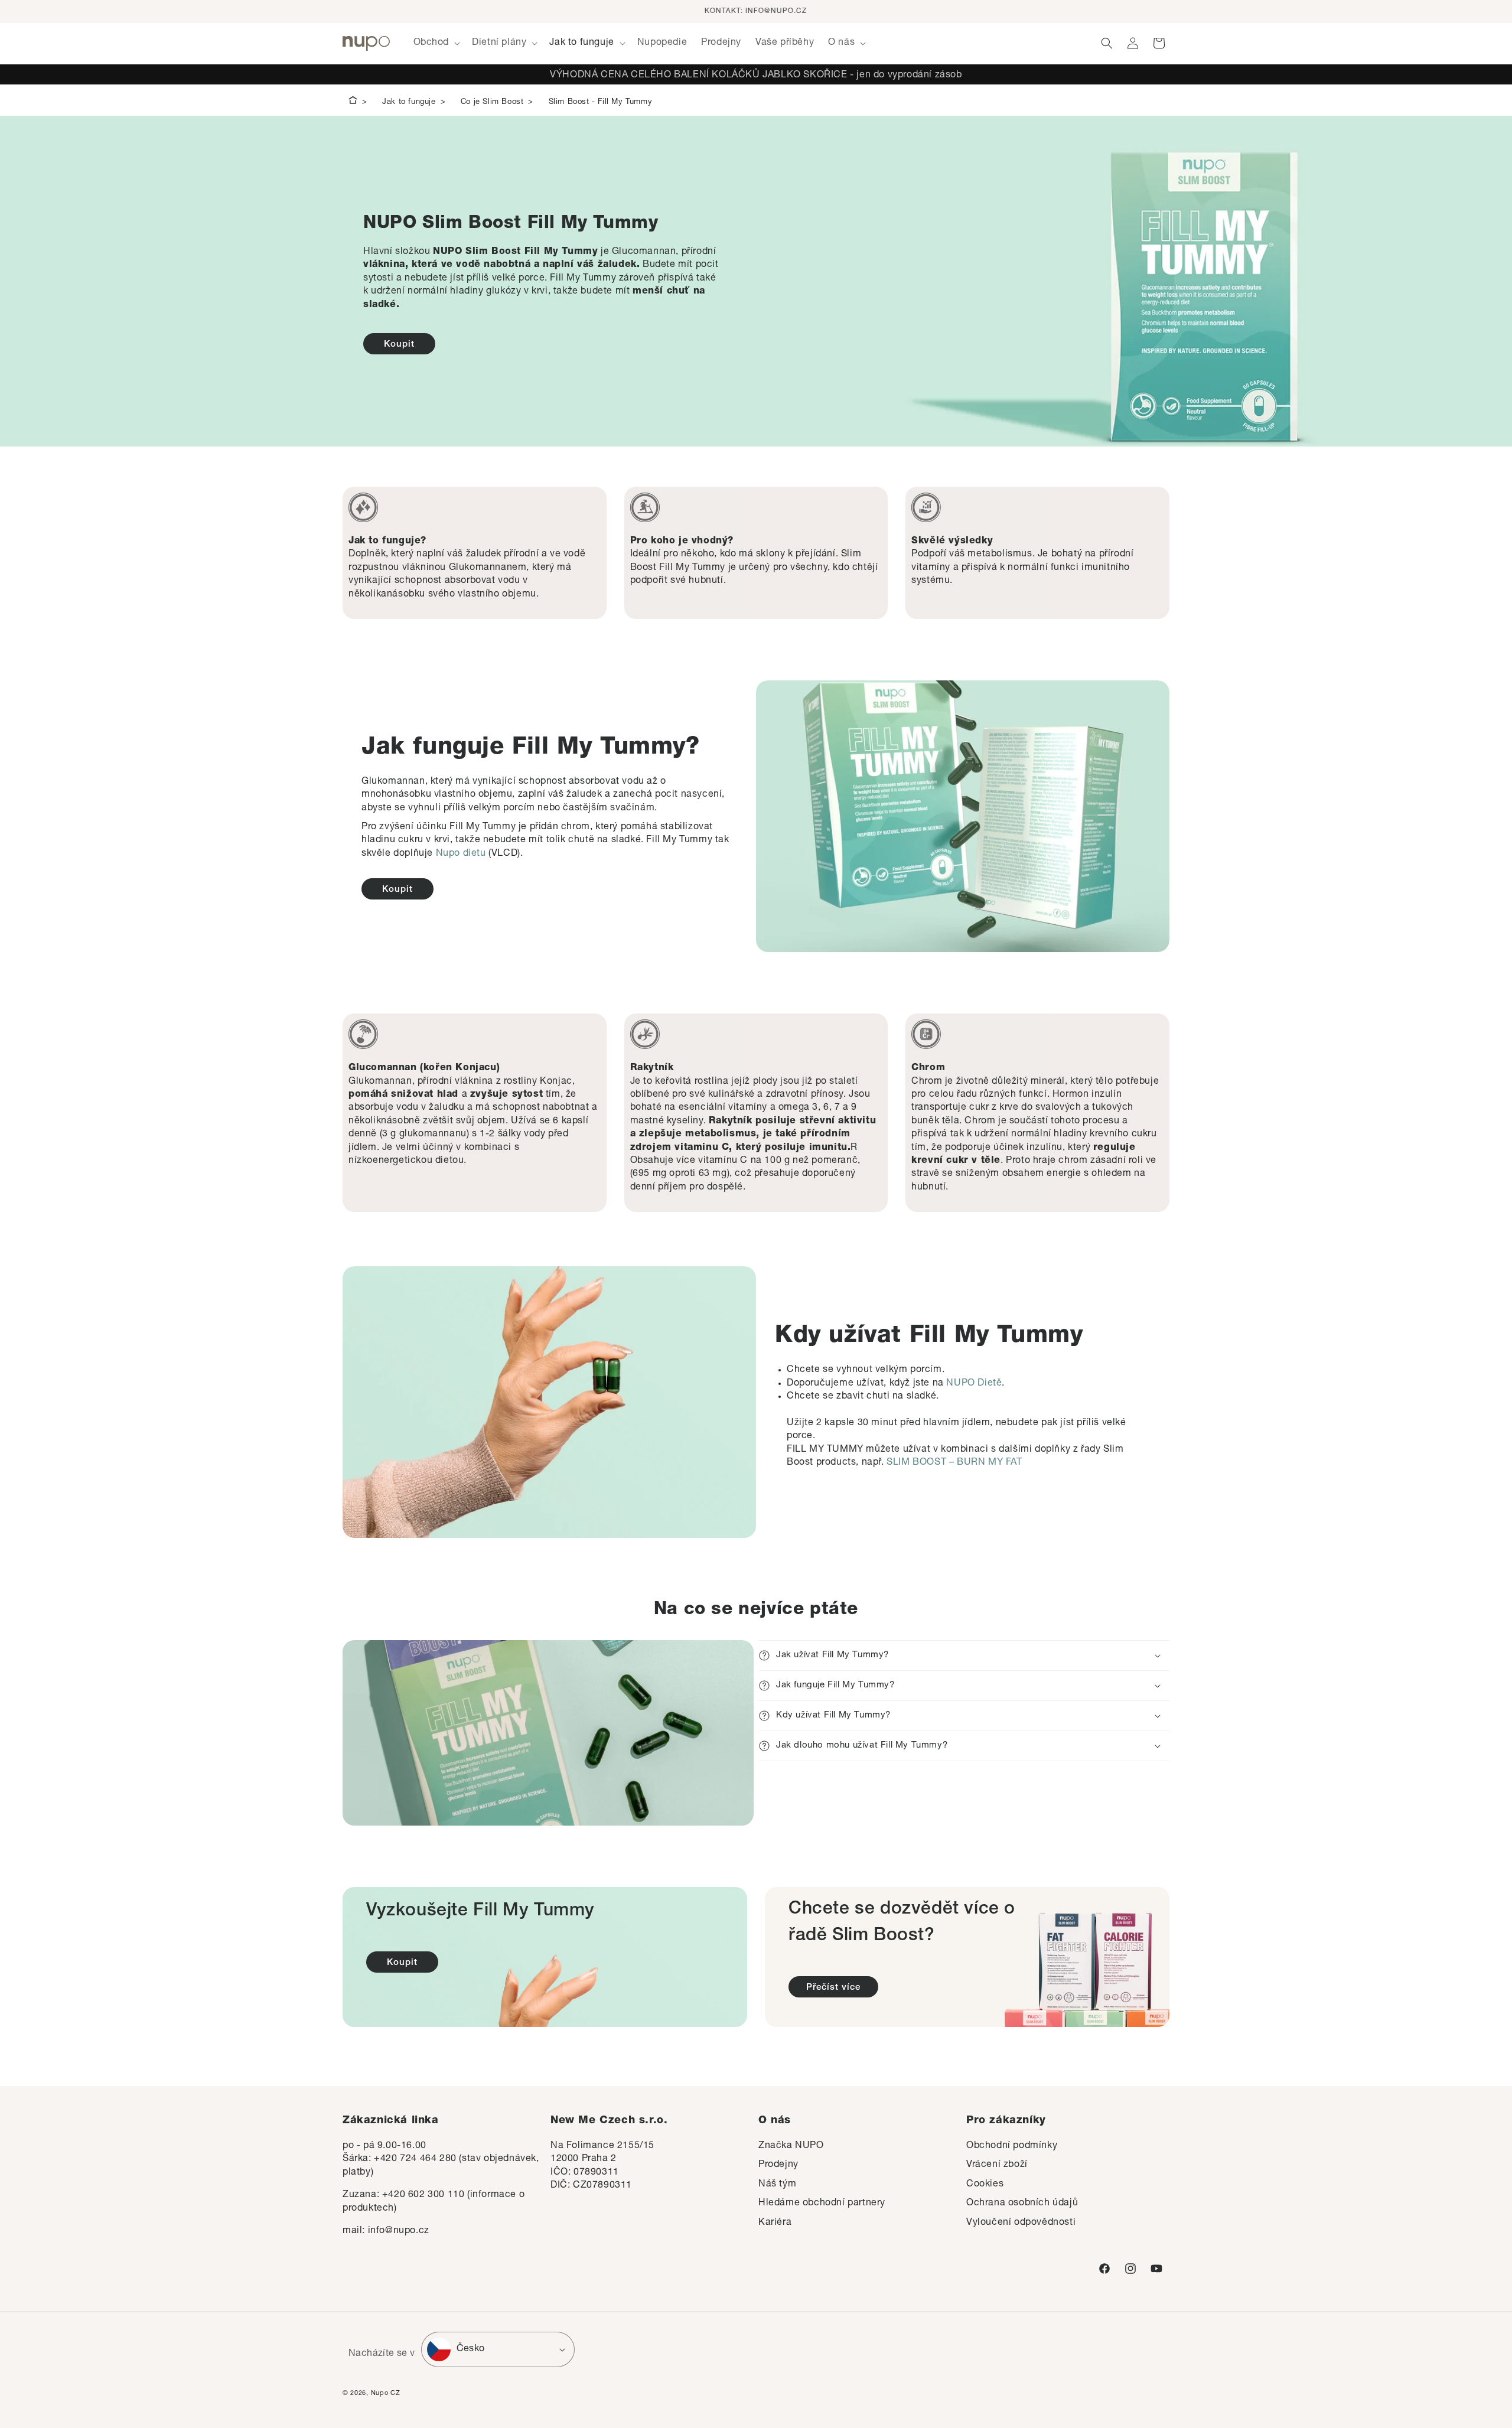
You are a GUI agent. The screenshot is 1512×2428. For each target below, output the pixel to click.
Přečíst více (833, 1988)
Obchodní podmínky (1012, 2146)
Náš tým (777, 2185)
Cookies (985, 2185)
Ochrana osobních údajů (1022, 2204)
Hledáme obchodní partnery (822, 2204)
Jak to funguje (409, 102)
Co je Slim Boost (492, 102)
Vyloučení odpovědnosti (1021, 2223)
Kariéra (775, 2223)
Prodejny (778, 2165)
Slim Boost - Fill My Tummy (601, 102)
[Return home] (353, 102)
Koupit (399, 345)
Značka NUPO (791, 2146)
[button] (436, 43)
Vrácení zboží (997, 2165)
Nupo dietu (461, 854)
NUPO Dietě (974, 1384)
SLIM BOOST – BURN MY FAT (954, 1463)
